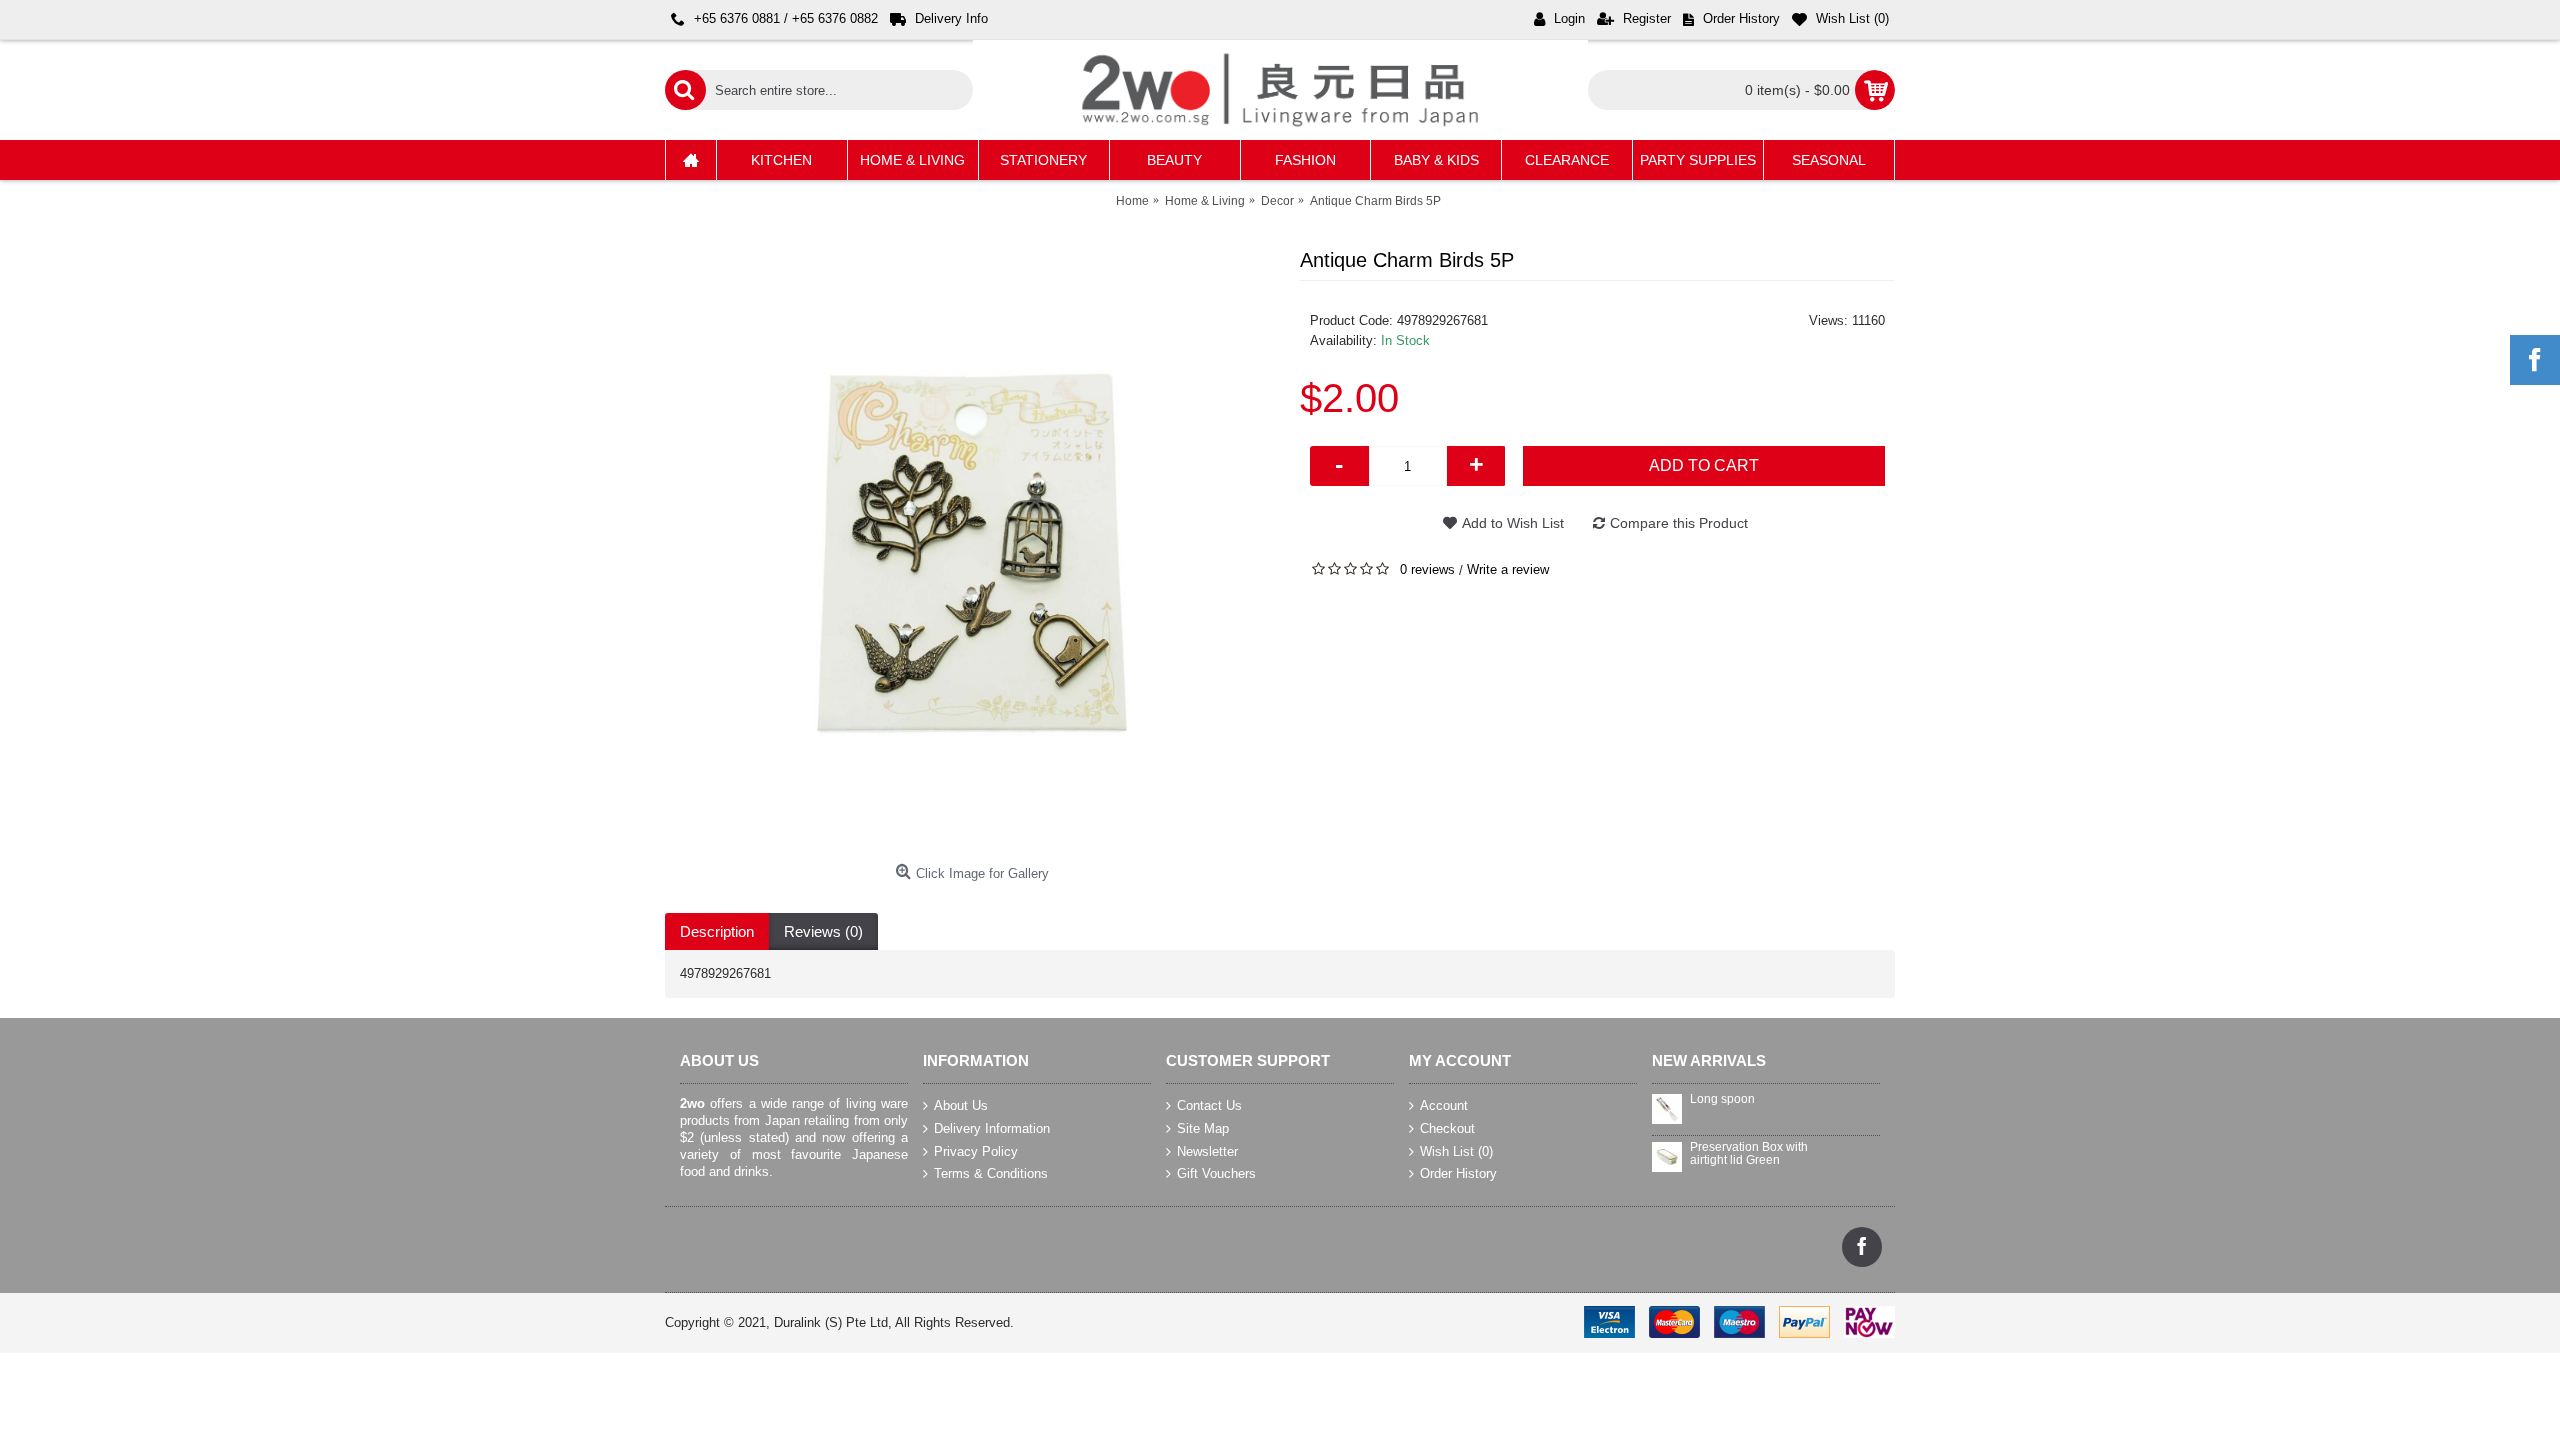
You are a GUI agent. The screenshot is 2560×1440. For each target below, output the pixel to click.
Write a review (1508, 569)
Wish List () (1456, 1150)
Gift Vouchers (1216, 1173)
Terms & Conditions (991, 1173)
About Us (961, 1105)
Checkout (1447, 1128)
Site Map (1203, 1128)
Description (717, 931)
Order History (1458, 1173)
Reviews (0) (823, 931)
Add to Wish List (1513, 523)
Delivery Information (992, 1128)
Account (1444, 1105)
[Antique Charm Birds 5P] (972, 547)
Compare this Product (1679, 523)
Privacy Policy (976, 1150)
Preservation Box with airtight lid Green (1749, 1154)
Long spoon (1722, 1099)
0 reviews (1427, 569)
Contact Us (1209, 1105)
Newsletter (1207, 1150)
